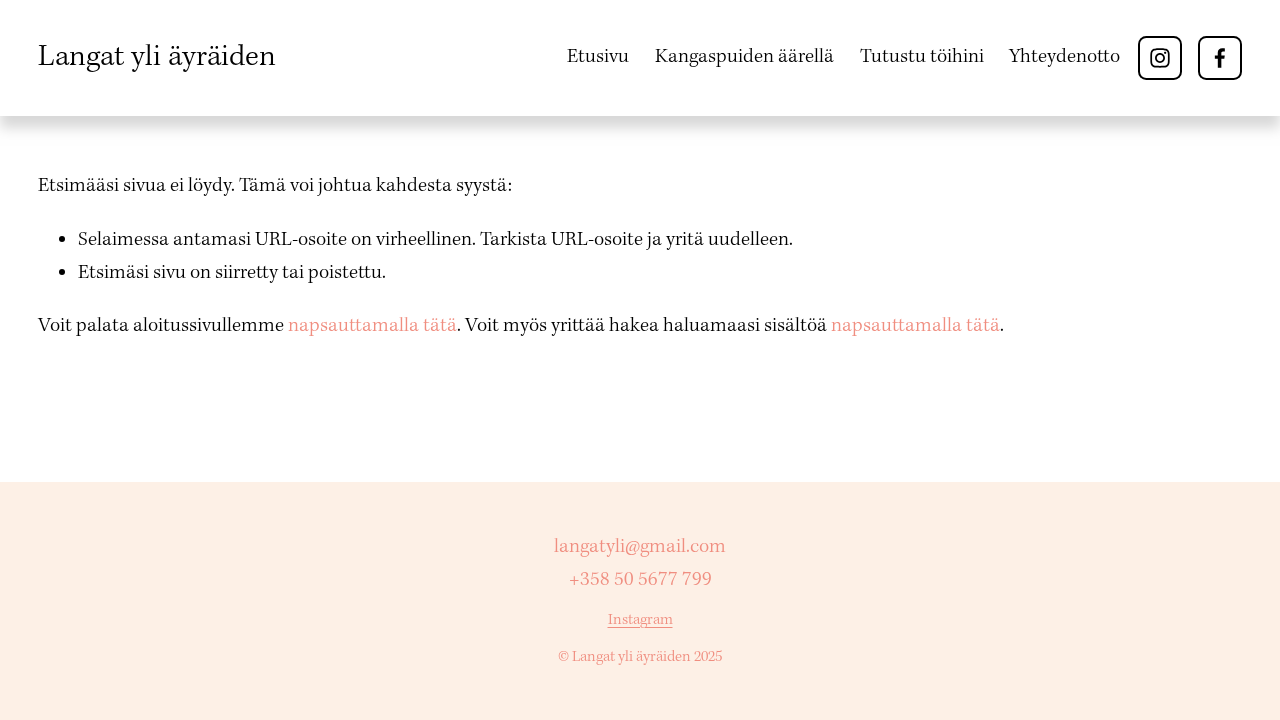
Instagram (640, 620)
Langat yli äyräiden (157, 57)
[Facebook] (1220, 58)
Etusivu (598, 57)
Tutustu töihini (922, 57)
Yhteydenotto (1064, 57)
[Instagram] (1160, 58)
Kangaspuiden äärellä (744, 57)
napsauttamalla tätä (372, 326)
